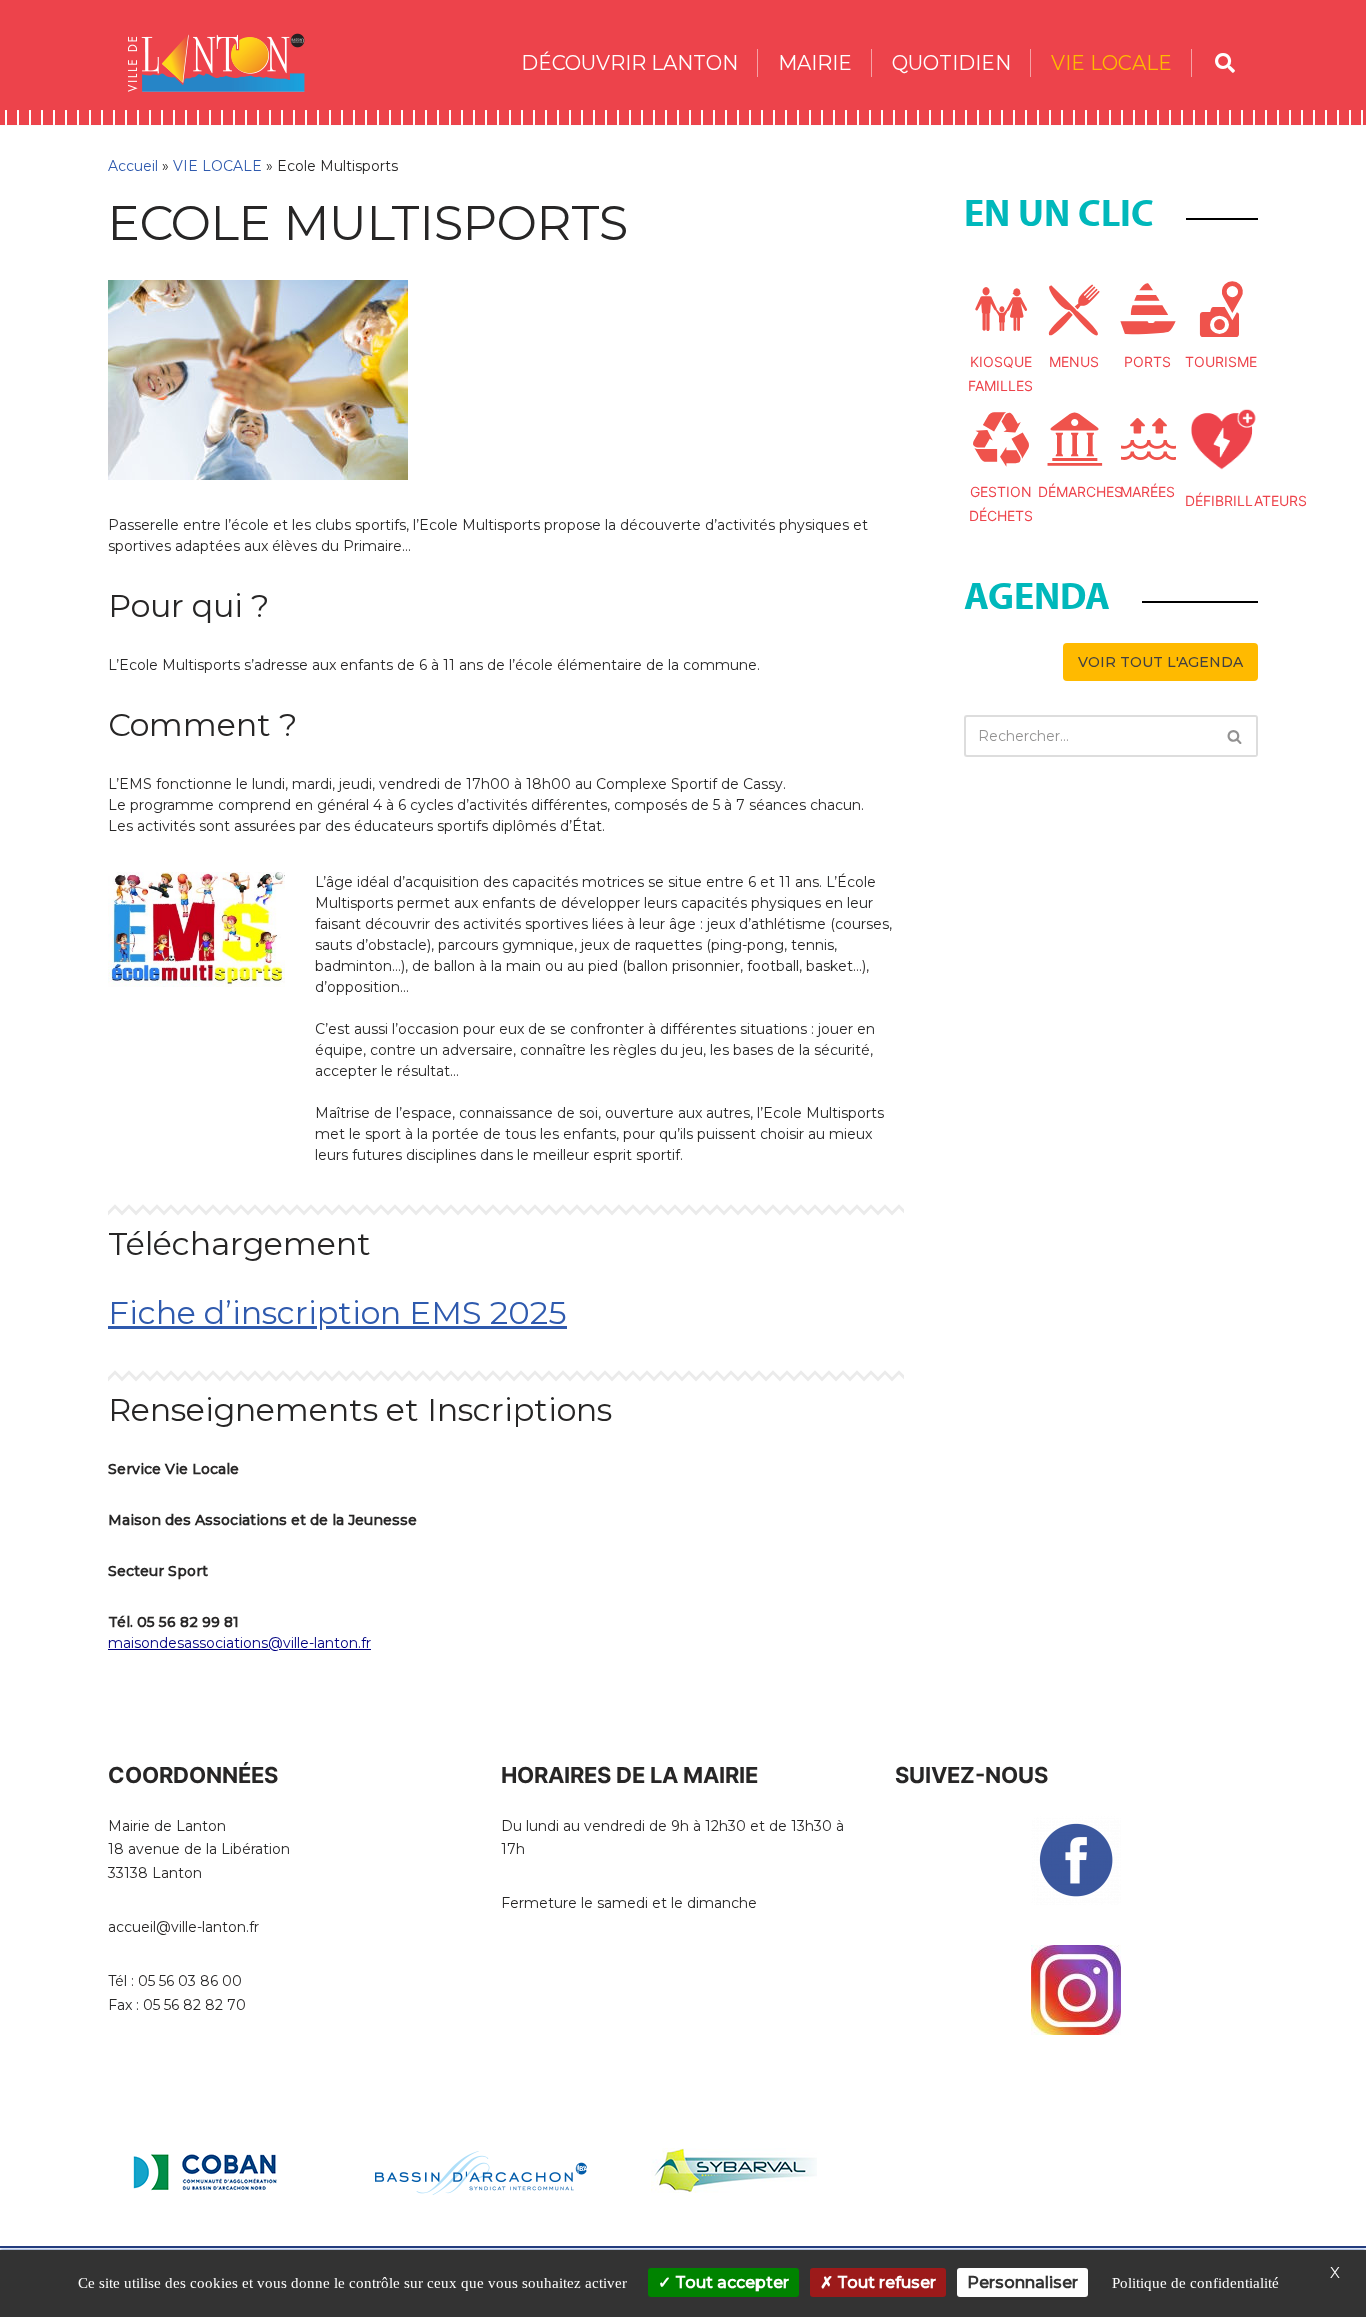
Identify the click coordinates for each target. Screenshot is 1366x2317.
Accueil (133, 166)
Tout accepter (730, 2282)
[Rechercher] (1235, 736)
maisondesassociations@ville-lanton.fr (239, 1643)
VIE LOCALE (217, 166)
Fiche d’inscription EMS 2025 (337, 1312)
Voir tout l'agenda (1160, 662)
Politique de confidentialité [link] (1195, 2283)
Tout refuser (884, 2282)
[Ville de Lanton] (226, 62)
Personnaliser (1022, 2282)
